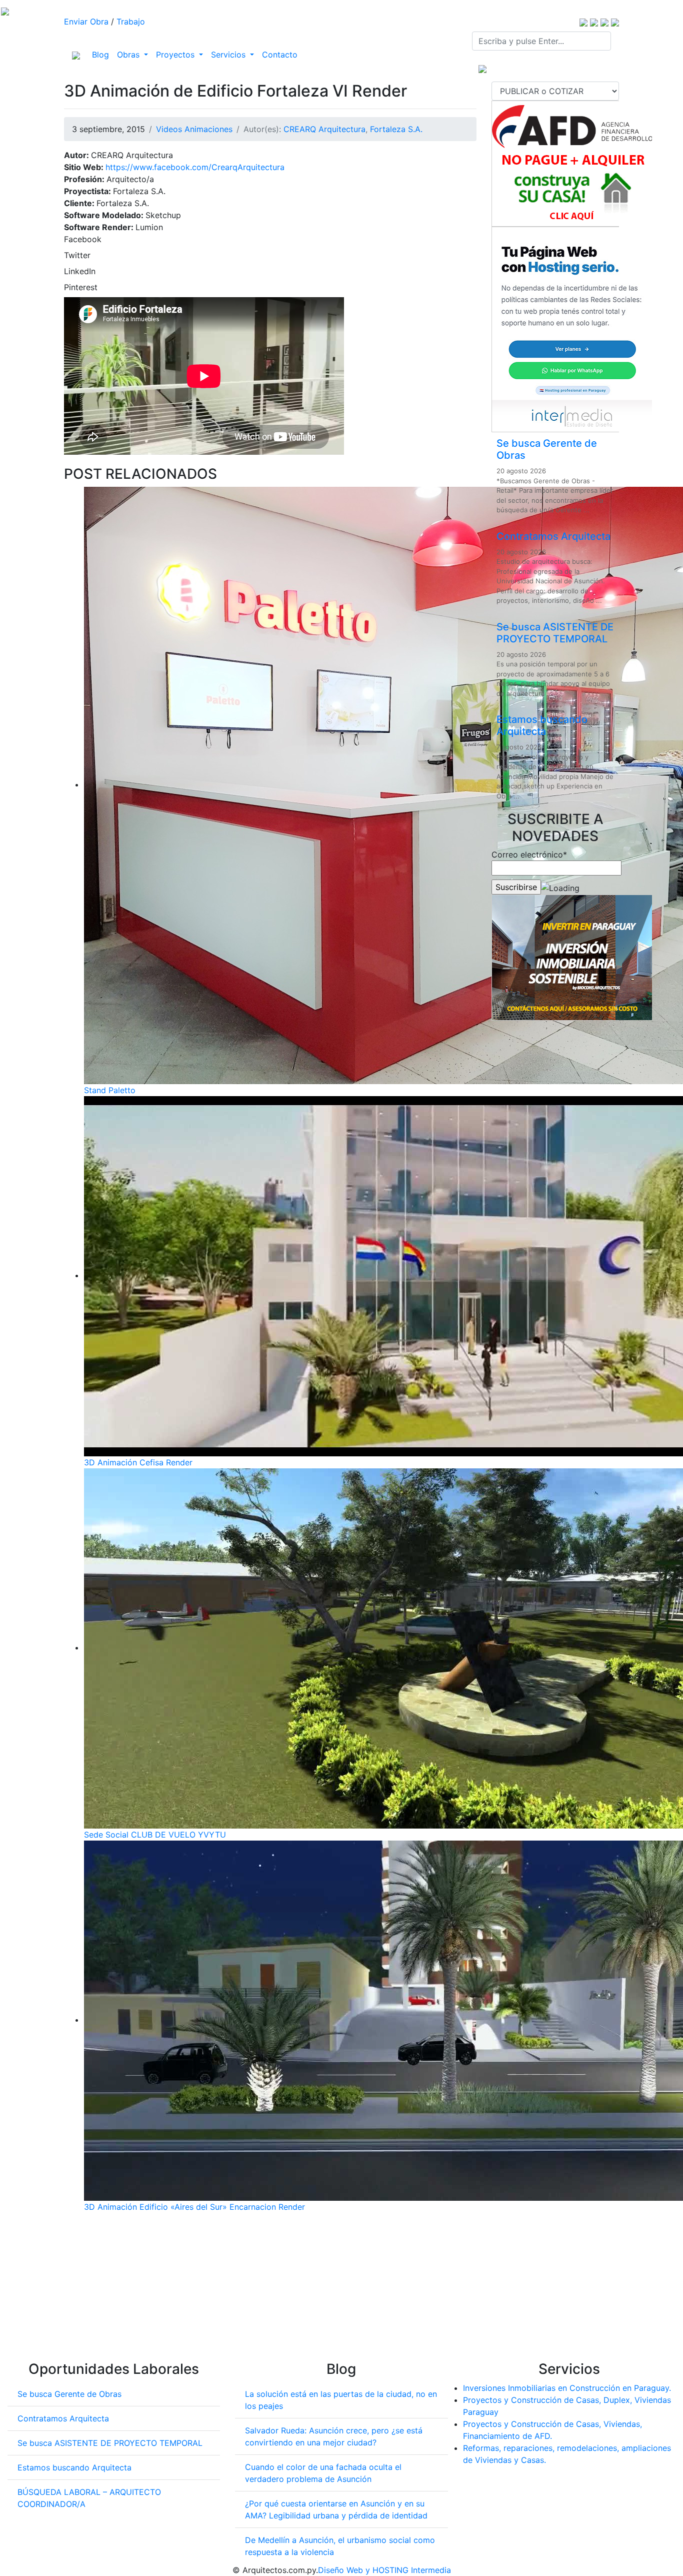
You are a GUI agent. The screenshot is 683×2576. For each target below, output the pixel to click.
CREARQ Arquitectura (324, 129)
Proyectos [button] (176, 55)
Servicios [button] (229, 55)
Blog (102, 54)
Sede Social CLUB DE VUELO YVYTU (155, 1835)
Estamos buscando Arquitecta (542, 725)
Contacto (280, 55)
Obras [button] (129, 55)
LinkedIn (80, 271)
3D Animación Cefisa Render (138, 1462)
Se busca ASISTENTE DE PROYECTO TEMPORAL (555, 633)
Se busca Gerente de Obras (69, 2394)
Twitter (77, 255)
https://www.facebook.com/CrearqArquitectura (195, 167)
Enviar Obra (86, 22)
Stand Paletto (110, 1090)
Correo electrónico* (529, 854)
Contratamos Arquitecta (553, 536)
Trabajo (131, 22)
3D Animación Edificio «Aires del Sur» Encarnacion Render (194, 2207)
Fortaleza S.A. (396, 129)
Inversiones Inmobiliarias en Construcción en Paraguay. (567, 2388)
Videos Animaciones (194, 129)
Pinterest (81, 287)
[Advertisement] (270, 2291)
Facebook (83, 239)
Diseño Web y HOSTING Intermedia (384, 2570)
